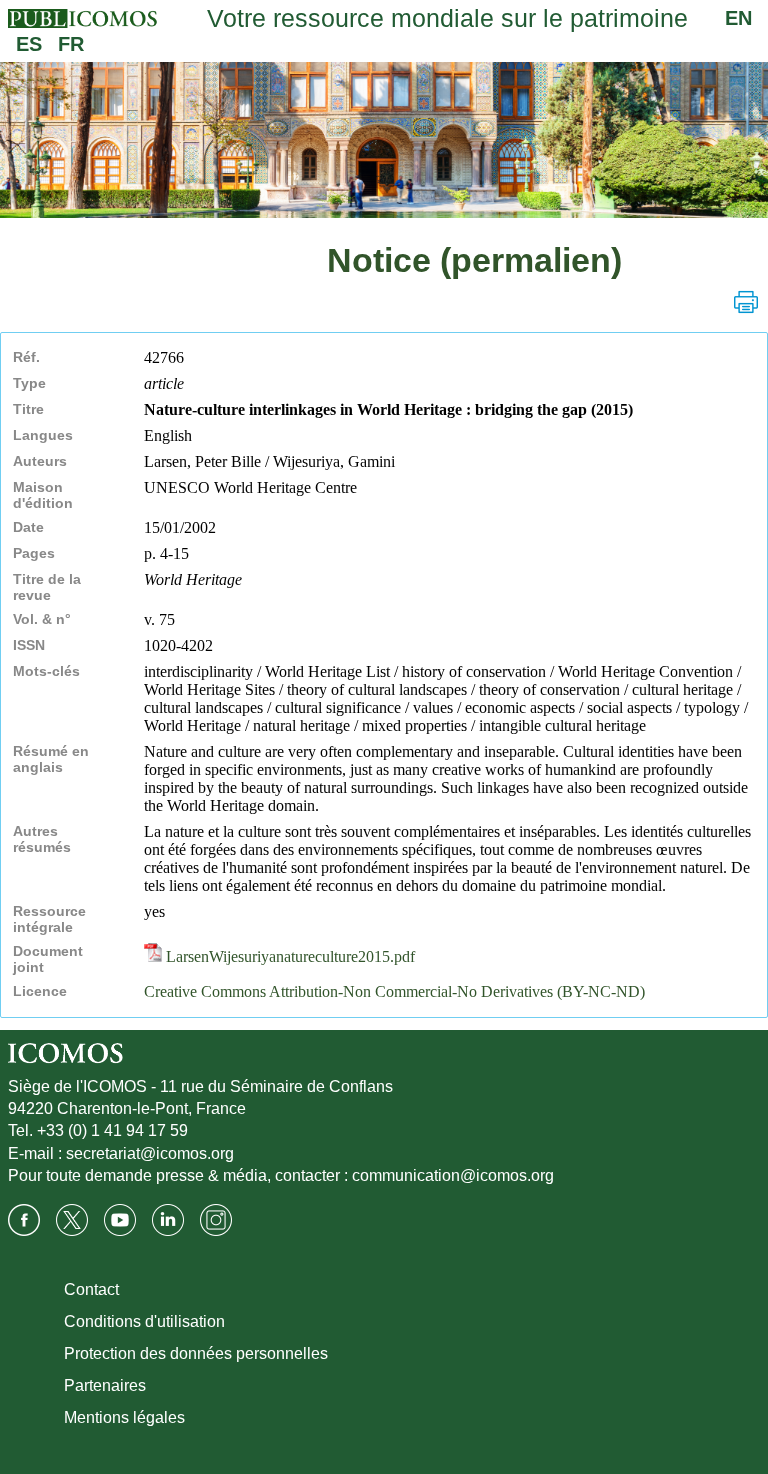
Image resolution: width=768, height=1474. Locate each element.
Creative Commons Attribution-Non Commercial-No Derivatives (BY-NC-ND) (394, 991)
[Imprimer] (746, 302)
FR (71, 44)
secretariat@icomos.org (150, 1153)
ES (29, 44)
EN (738, 18)
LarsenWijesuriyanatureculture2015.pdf (288, 956)
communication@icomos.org (453, 1175)
